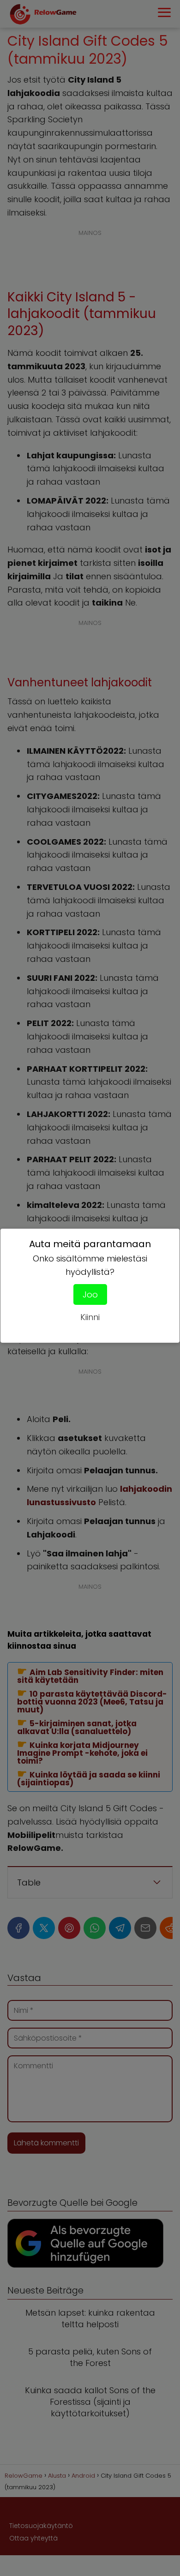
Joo (90, 1294)
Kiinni (90, 1317)
